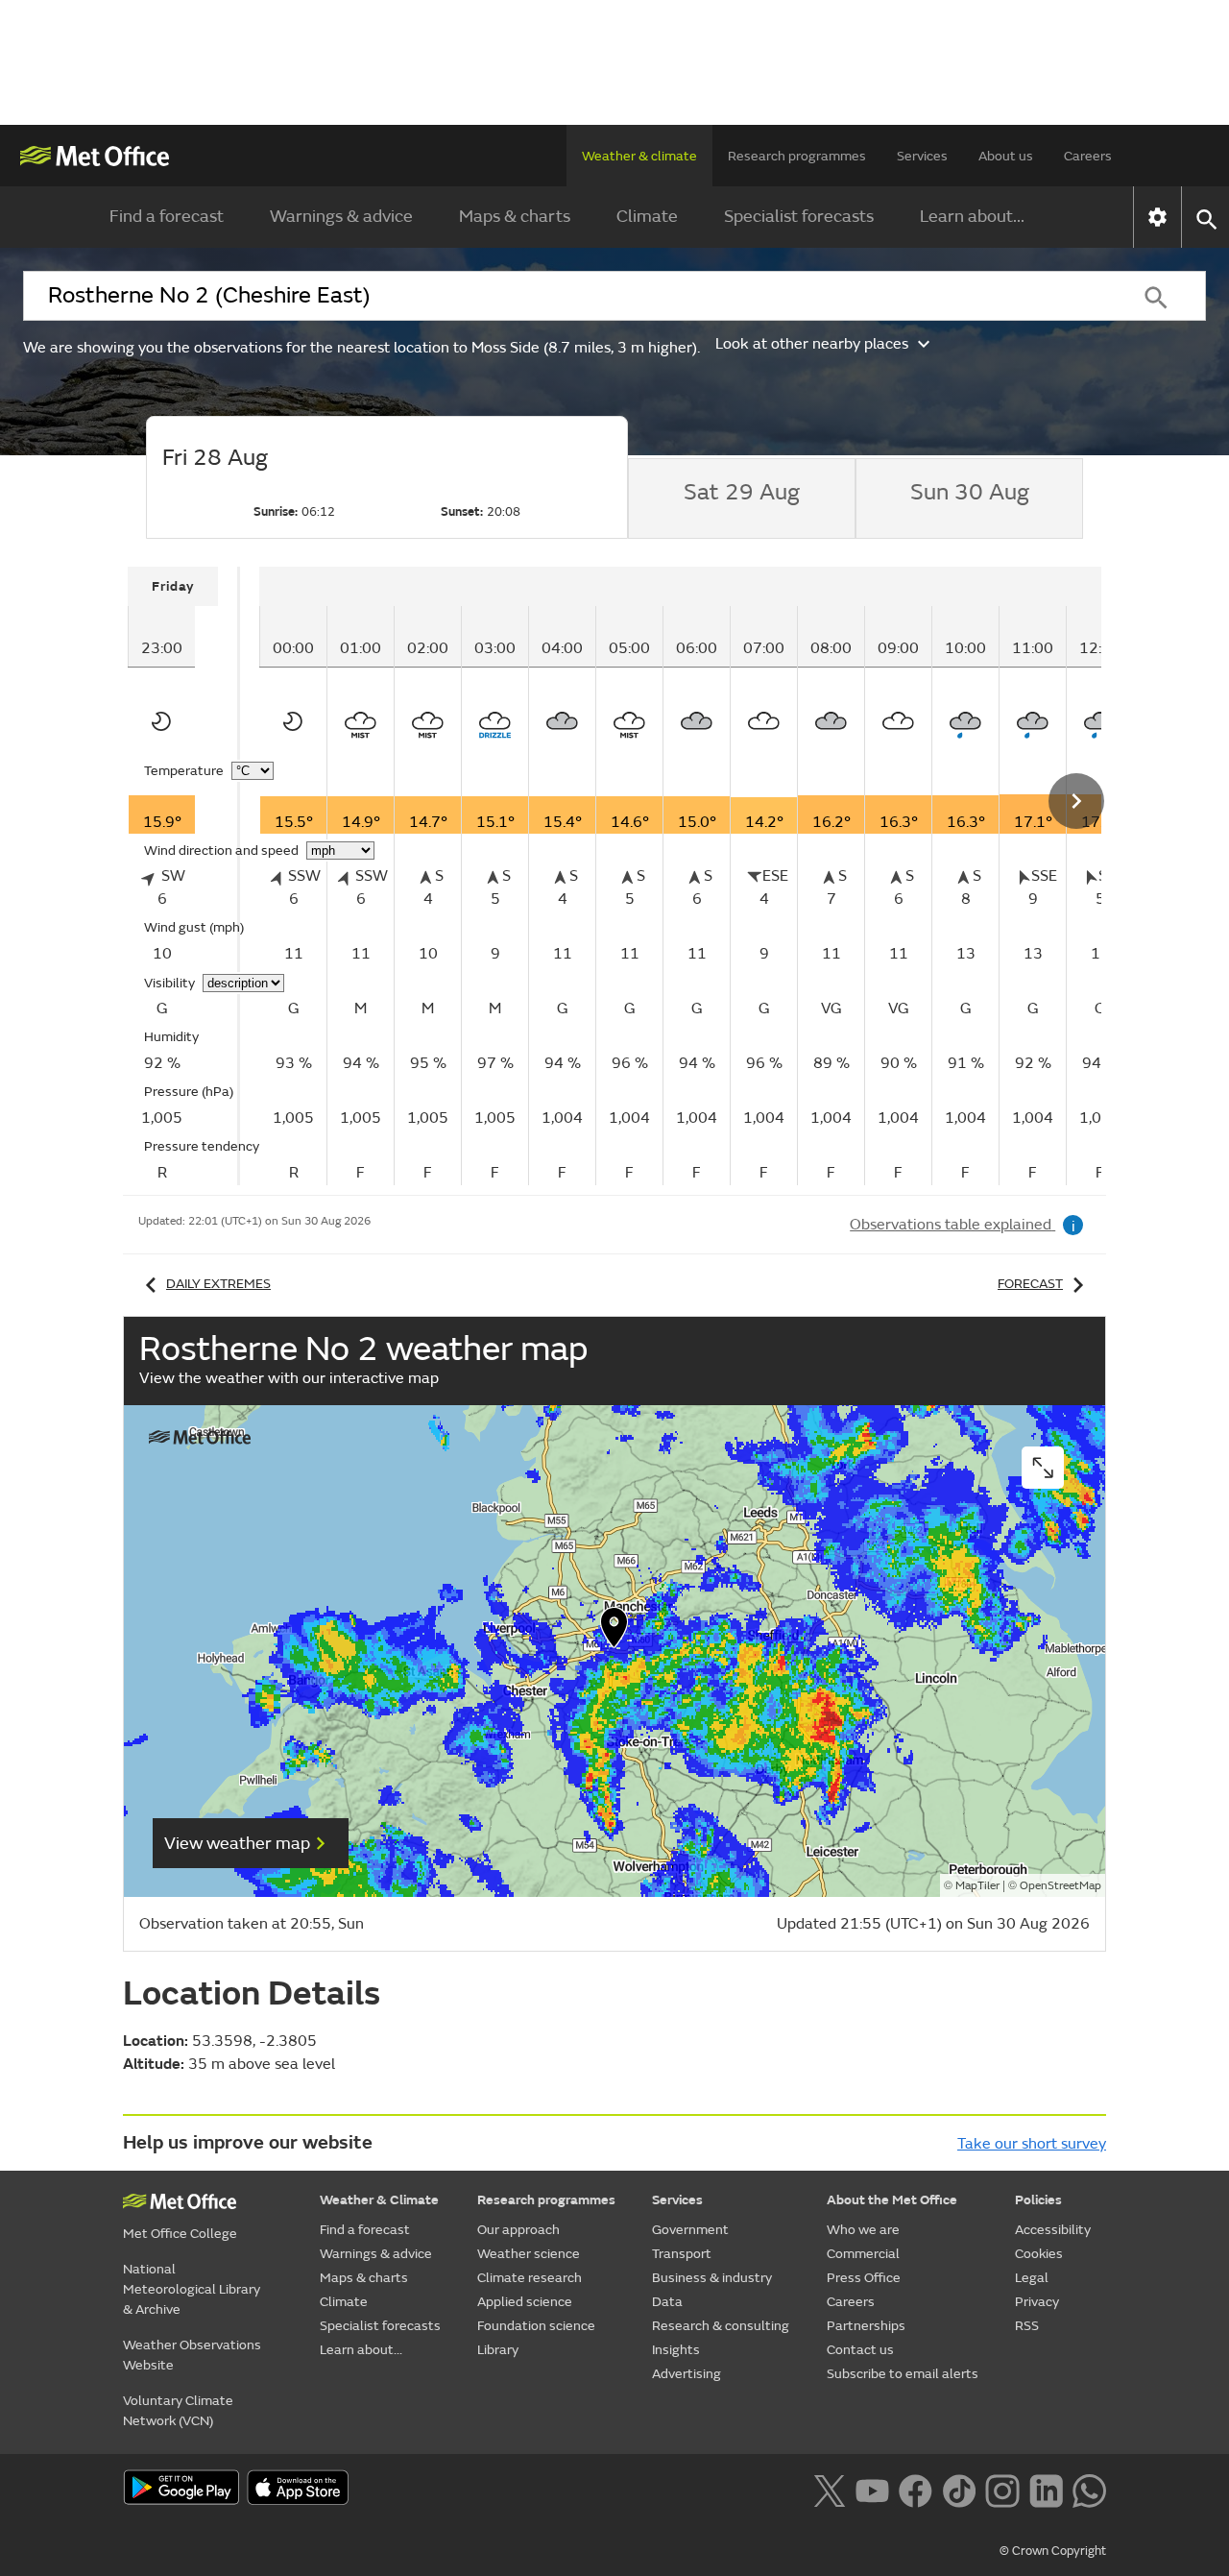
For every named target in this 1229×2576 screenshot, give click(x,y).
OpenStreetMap (1060, 1886)
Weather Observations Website (192, 2355)
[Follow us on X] (829, 2489)
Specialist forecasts (799, 217)
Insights (676, 2350)
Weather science (529, 2254)
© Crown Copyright (1053, 2551)
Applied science (525, 2302)
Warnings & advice (341, 217)
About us (1006, 156)
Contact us (860, 2350)
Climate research (530, 2278)
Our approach (518, 2230)
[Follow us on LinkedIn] (1046, 2489)
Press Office (864, 2278)
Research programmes (797, 156)
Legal (1032, 2278)
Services (922, 156)
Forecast (1030, 1284)
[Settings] (1157, 217)
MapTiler (977, 1886)
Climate (647, 217)
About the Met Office (892, 2200)
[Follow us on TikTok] (959, 2489)
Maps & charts (515, 217)
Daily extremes (218, 1284)
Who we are (863, 2230)
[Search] (1156, 296)
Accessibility (1053, 2230)
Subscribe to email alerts (903, 2374)
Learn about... (972, 217)
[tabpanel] (184, 876)
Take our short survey (1032, 2144)
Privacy (1037, 2302)
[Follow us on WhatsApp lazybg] (1089, 2489)
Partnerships (866, 2326)
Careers (1088, 156)
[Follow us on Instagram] (1002, 2489)
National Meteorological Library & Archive (192, 2289)
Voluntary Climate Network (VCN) (178, 2411)
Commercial (863, 2254)
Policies (1038, 2200)
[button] (614, 1632)
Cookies (1039, 2254)
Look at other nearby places (812, 344)
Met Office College (180, 2234)
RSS (1027, 2326)
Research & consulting (721, 2326)
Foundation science (536, 2326)
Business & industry (712, 2278)
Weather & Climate (379, 2200)
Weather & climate (639, 156)
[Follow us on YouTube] (872, 2489)
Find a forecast (167, 217)
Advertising (687, 2374)
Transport (682, 2254)
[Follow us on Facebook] (916, 2489)
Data (667, 2302)
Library (498, 2350)
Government (690, 2230)
